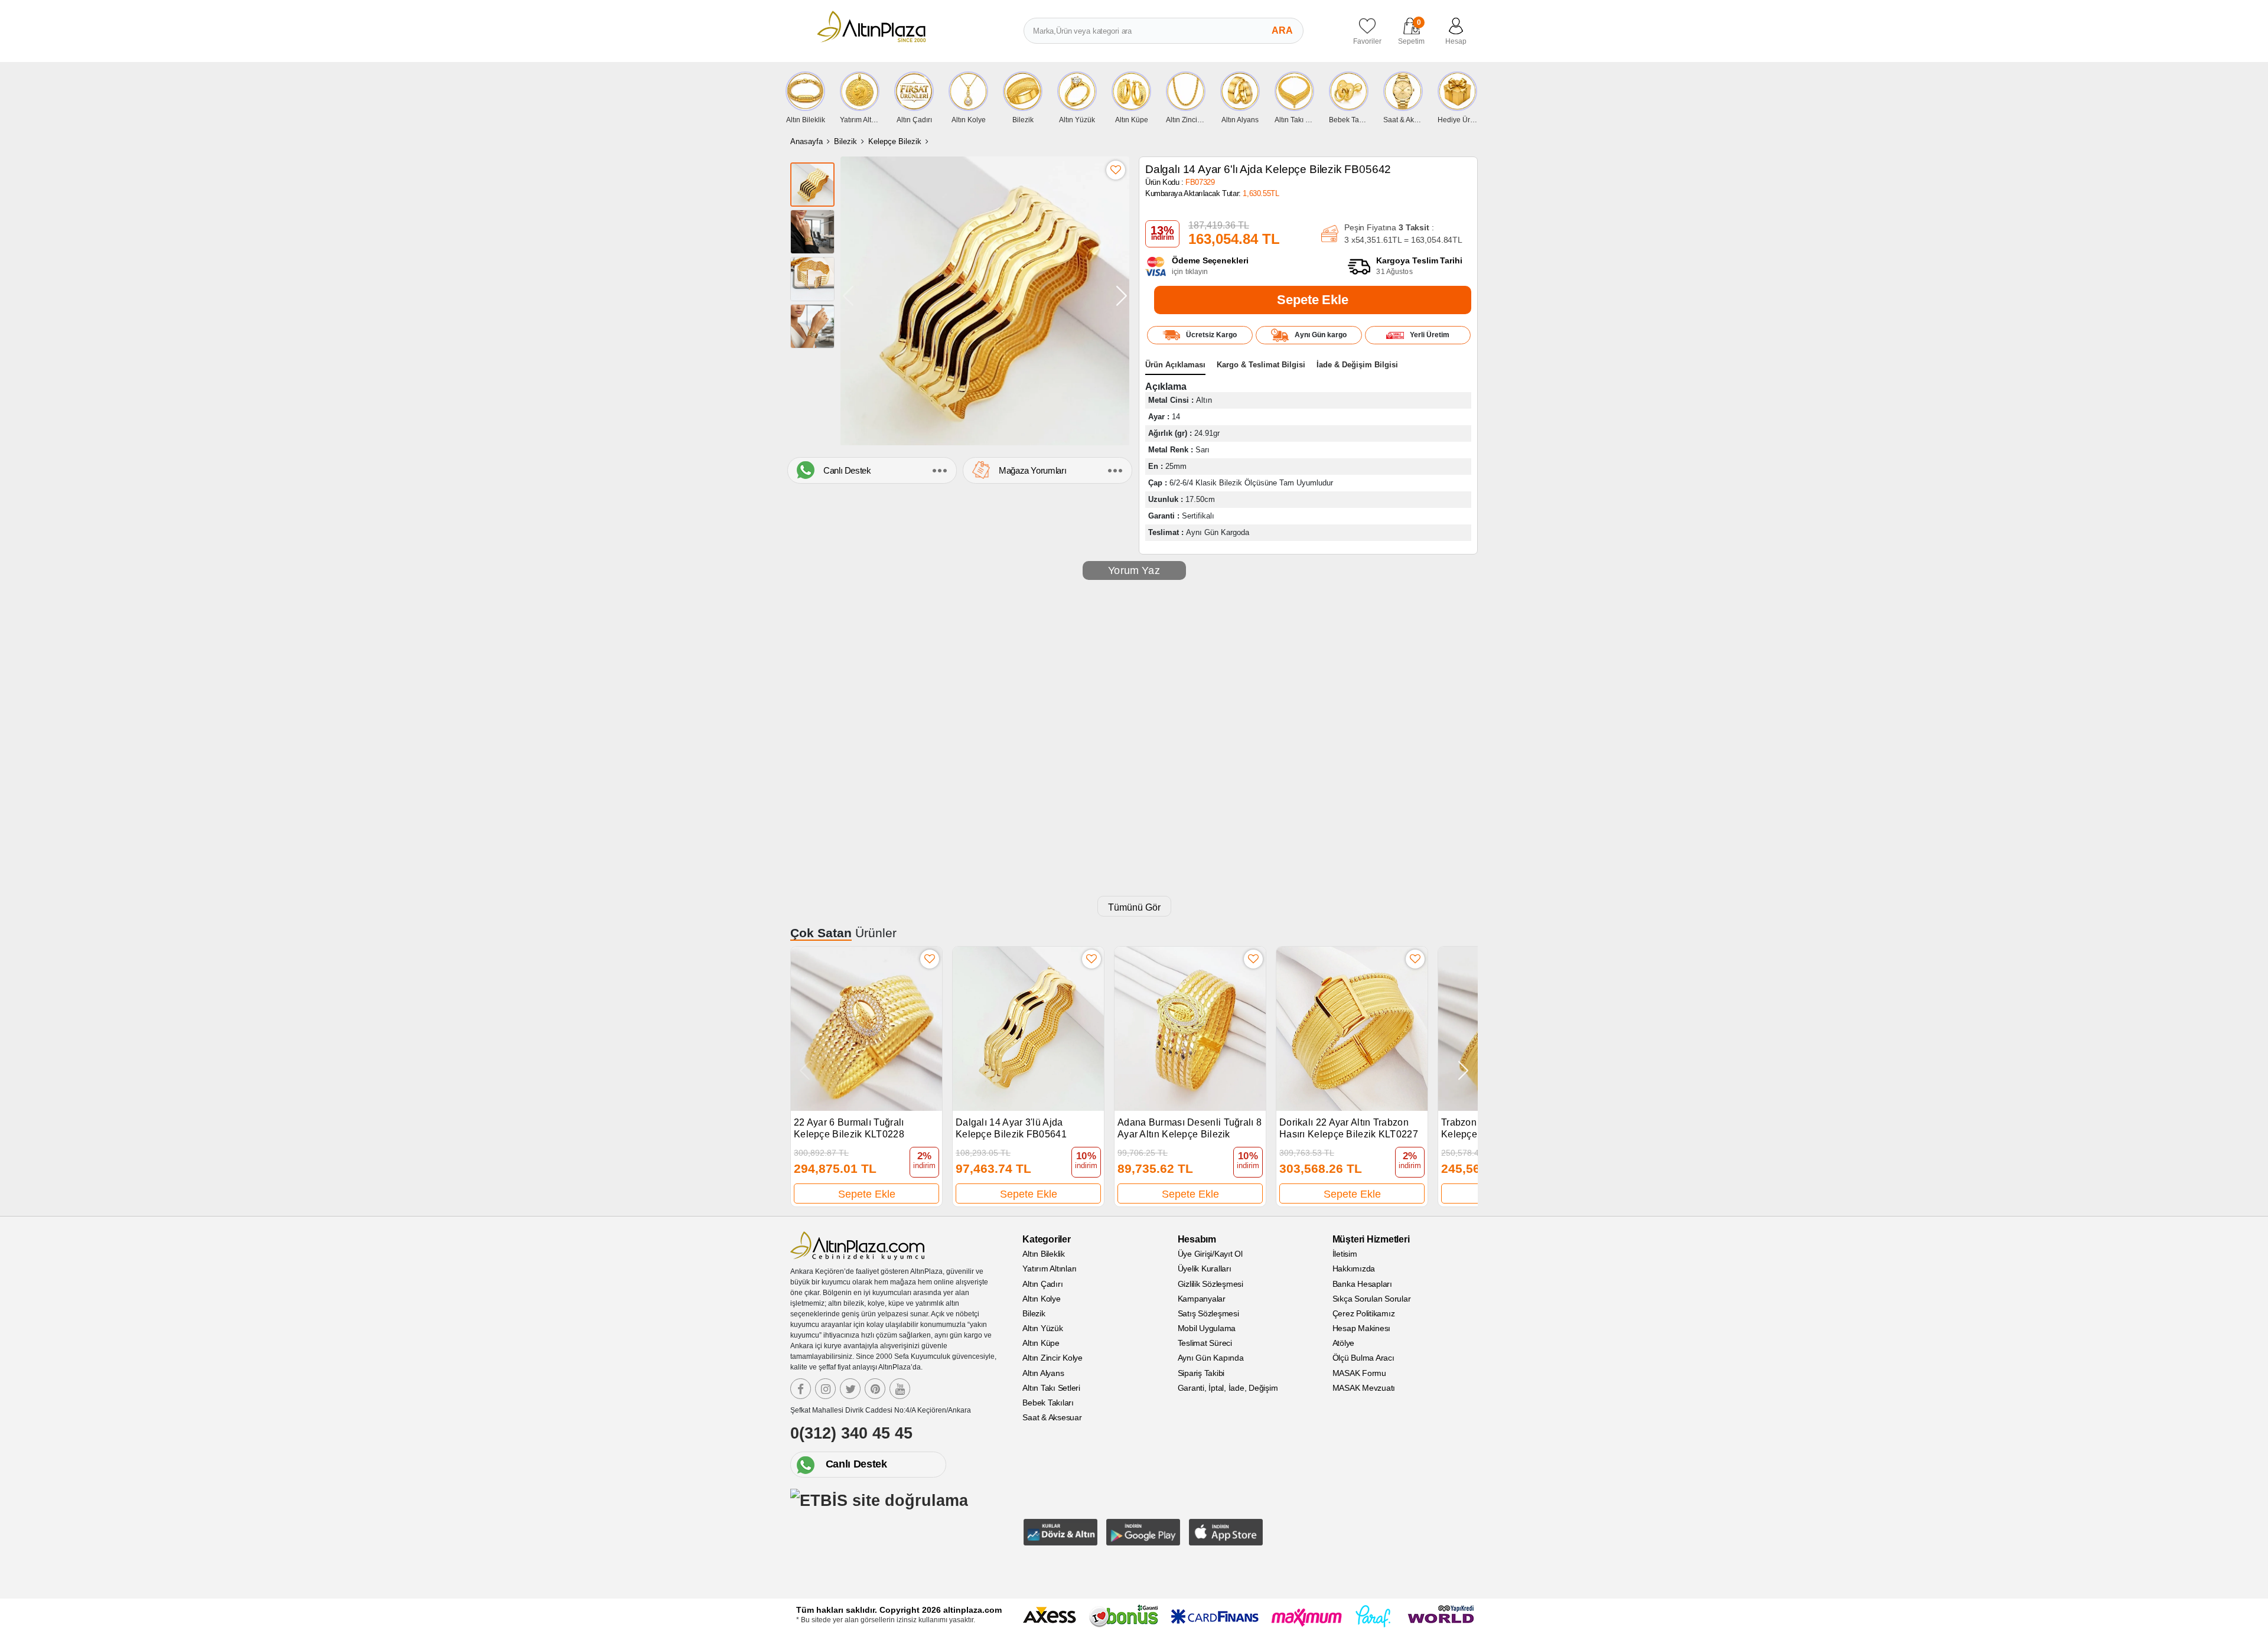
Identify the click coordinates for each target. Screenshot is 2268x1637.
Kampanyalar (1202, 1299)
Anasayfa (806, 141)
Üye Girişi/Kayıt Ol (1210, 1254)
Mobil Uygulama (1207, 1328)
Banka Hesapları (1362, 1284)
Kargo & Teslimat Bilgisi (1261, 365)
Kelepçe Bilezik (895, 141)
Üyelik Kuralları (1205, 1268)
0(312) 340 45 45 (851, 1433)
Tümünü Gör (1134, 907)
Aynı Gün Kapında (1211, 1358)
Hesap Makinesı (1362, 1328)
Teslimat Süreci (1205, 1343)
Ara (1282, 30)
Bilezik (845, 141)
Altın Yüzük (1042, 1328)
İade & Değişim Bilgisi (1357, 365)
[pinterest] (875, 1389)
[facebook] (801, 1389)
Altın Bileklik (1044, 1254)
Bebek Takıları (1048, 1403)
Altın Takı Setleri (1051, 1388)
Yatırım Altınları (1050, 1268)
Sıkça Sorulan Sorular (1372, 1299)
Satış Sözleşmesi (1208, 1313)
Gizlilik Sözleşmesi (1210, 1284)
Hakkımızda (1354, 1268)
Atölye (1344, 1343)
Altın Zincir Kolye (1052, 1358)
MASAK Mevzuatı (1364, 1388)
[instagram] (825, 1389)
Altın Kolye (1041, 1299)
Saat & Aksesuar (1052, 1417)
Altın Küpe (1041, 1343)
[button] (1122, 296)
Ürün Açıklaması (1175, 365)
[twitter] (850, 1389)
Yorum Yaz (1134, 570)
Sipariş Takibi (1201, 1373)
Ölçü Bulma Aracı (1363, 1358)
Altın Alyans (1043, 1373)
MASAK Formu (1359, 1373)
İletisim (1345, 1254)
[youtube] (900, 1389)
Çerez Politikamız (1364, 1313)
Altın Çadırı (1042, 1284)
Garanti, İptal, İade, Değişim (1228, 1388)
